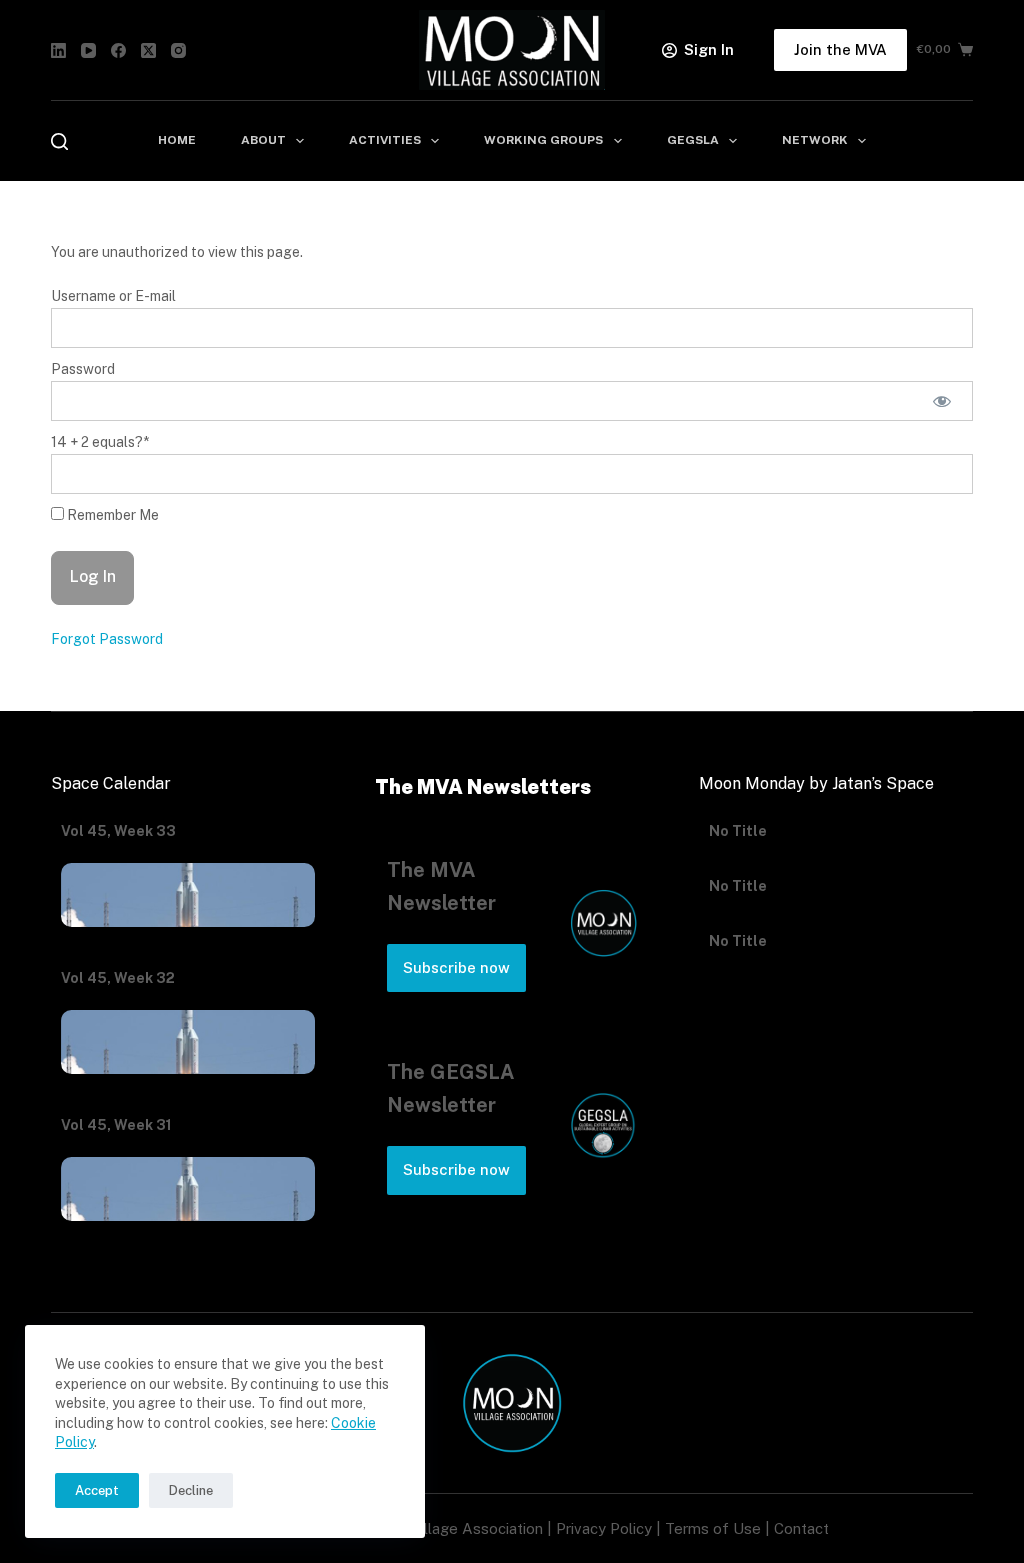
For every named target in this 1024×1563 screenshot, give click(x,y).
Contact (801, 1528)
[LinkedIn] (58, 50)
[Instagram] (178, 50)
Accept (97, 1490)
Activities (385, 140)
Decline (191, 1490)
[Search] (59, 141)
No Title (738, 852)
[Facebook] (118, 50)
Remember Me (111, 515)
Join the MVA (840, 49)
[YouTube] (88, 50)
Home (177, 140)
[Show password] (942, 401)
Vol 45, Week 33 (118, 831)
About (263, 140)
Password (83, 369)
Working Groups (543, 140)
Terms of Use (713, 1528)
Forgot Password (107, 639)
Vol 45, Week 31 (116, 1125)
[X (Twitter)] (148, 50)
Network (815, 140)
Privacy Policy (604, 1528)
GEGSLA (693, 140)
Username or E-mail (113, 296)
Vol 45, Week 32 (118, 978)
